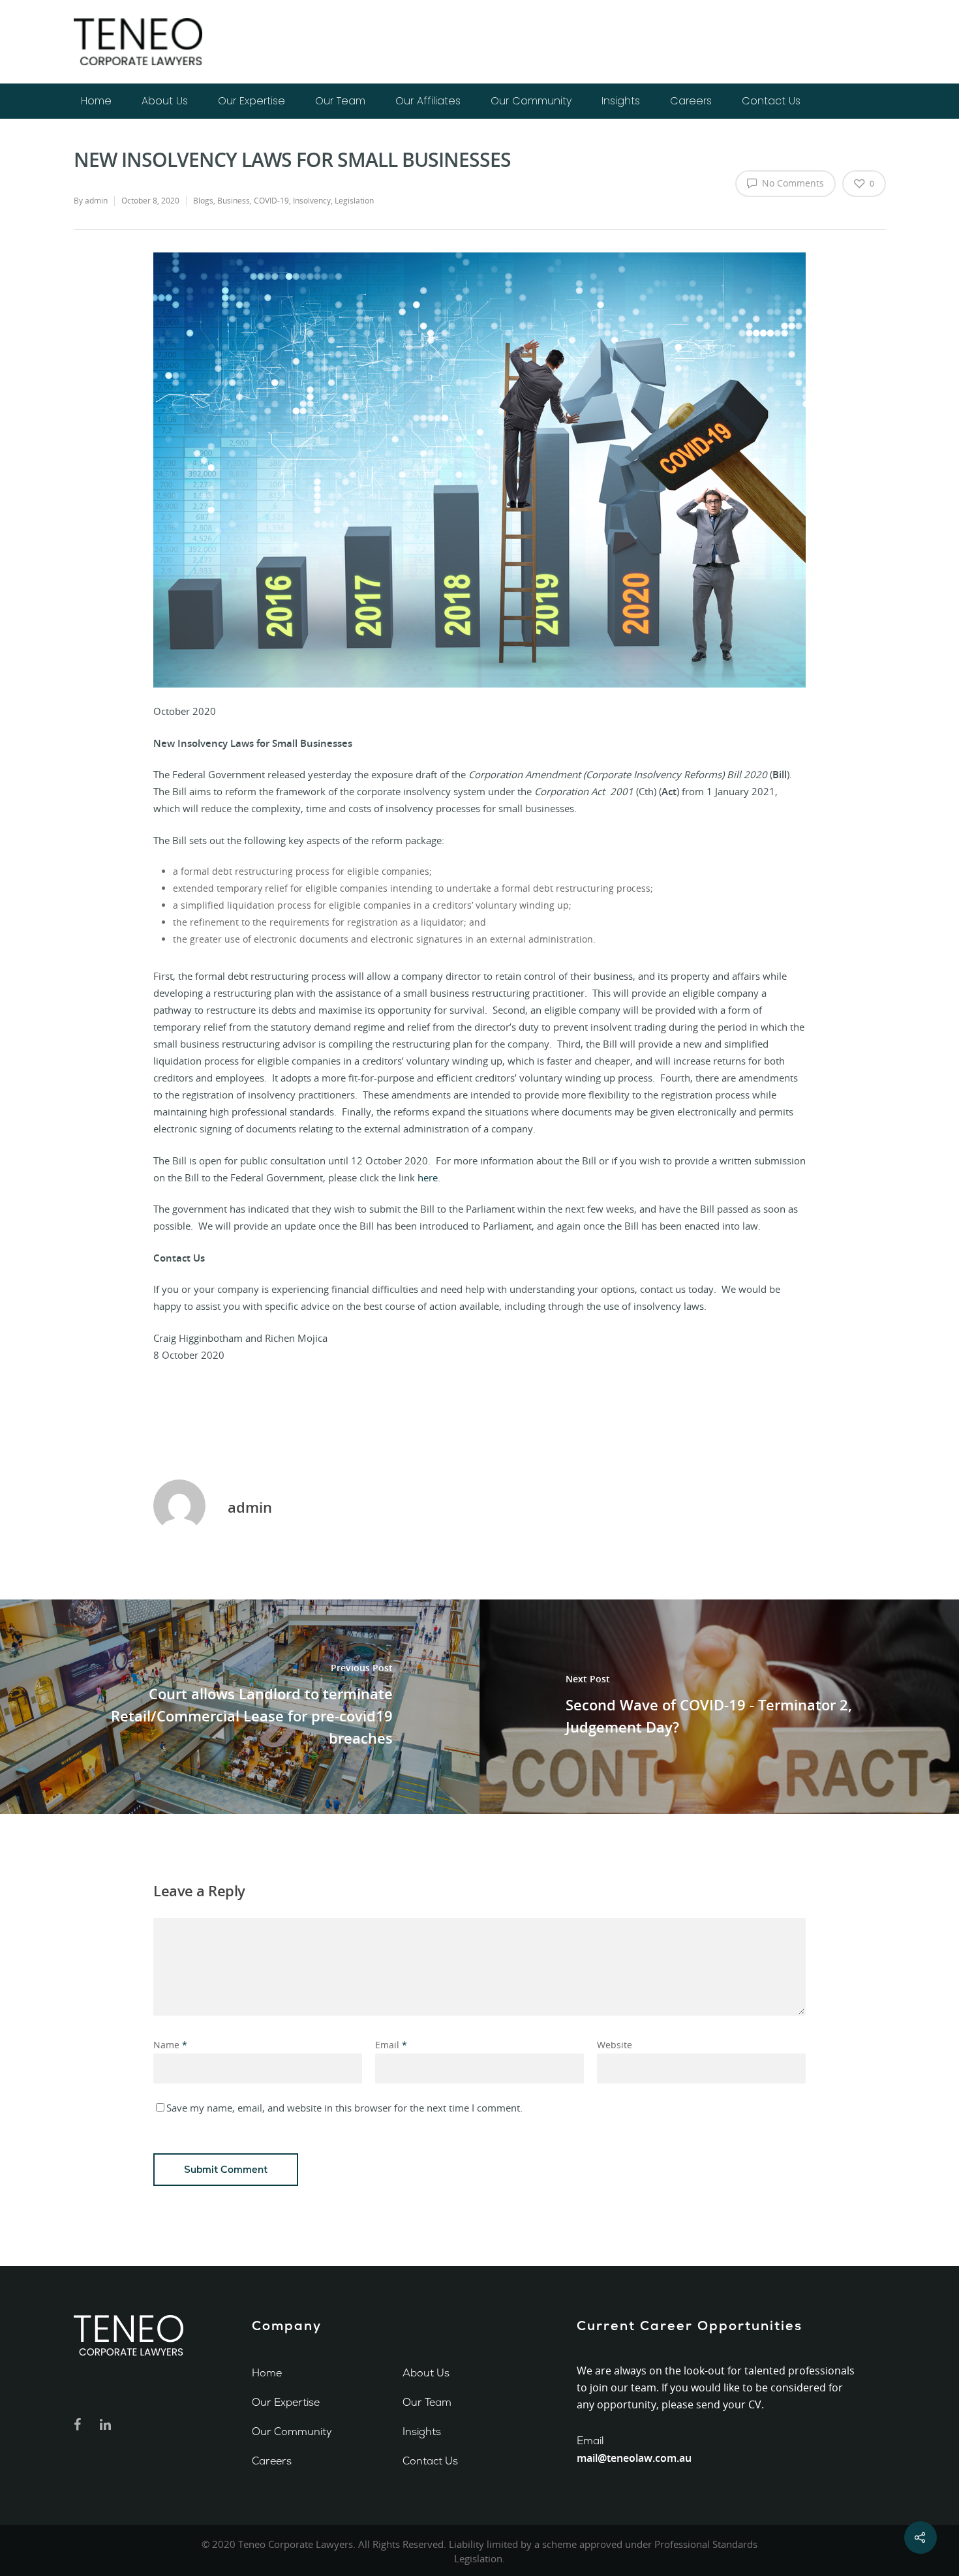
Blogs (203, 201)
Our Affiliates (428, 101)
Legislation (354, 201)
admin (96, 201)
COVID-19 (271, 201)
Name (170, 2045)
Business (234, 201)
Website (615, 2045)
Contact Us (771, 101)
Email (391, 2045)
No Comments (792, 183)
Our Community (531, 101)
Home (96, 101)
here (428, 1177)
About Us (165, 101)
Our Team (340, 101)
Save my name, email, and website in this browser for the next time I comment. (344, 2108)
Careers (691, 101)
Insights (621, 101)
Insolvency (312, 201)
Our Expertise (251, 101)
